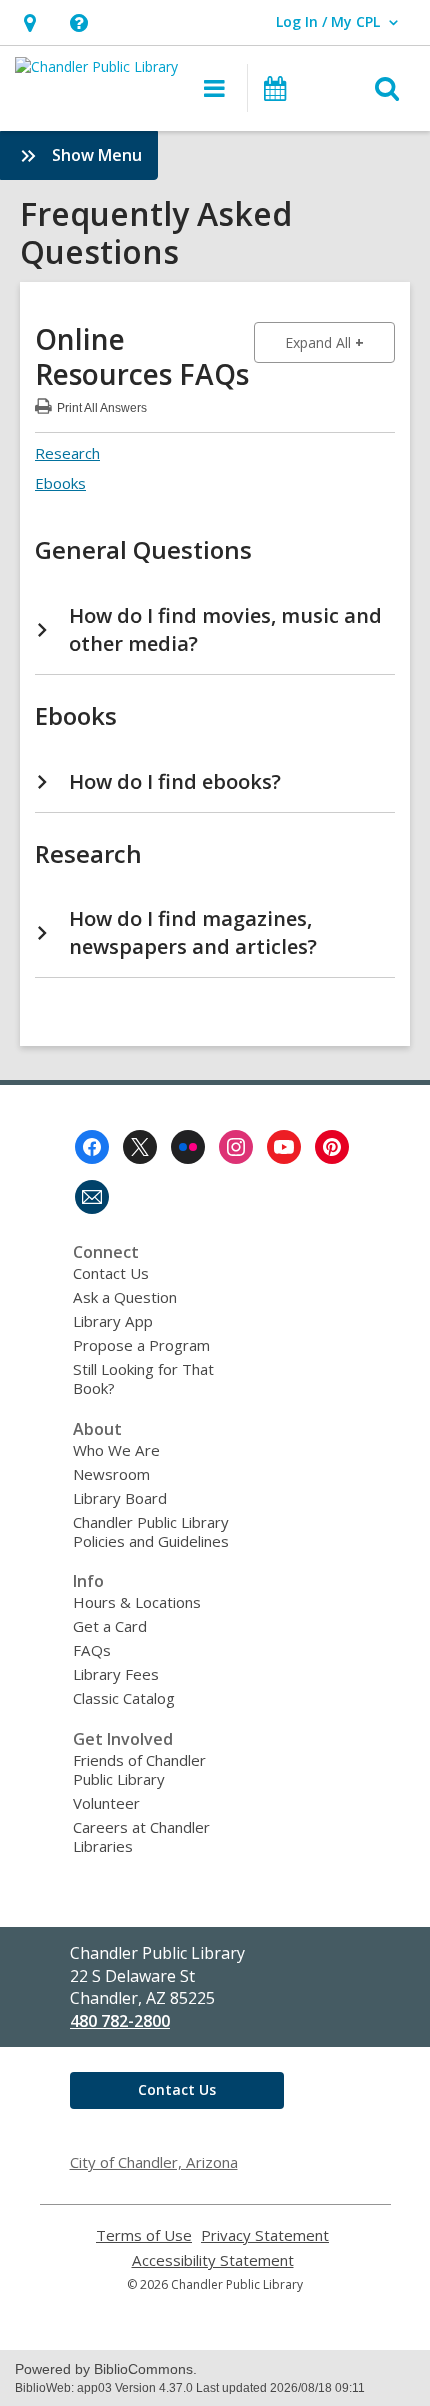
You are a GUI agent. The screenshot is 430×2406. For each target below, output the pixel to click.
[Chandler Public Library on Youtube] (284, 1147)
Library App (113, 1321)
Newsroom (111, 1474)
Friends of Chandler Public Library (139, 1769)
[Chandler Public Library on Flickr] (188, 1147)
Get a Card (110, 1626)
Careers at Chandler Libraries (141, 1836)
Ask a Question (125, 1297)
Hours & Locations (137, 1602)
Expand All (340, 342)
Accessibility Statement (213, 2260)
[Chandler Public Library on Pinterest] (332, 1147)
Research (67, 453)
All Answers (102, 405)
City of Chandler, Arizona (154, 2162)
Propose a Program (141, 1345)
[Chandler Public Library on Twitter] (140, 1147)
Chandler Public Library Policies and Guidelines (151, 1531)
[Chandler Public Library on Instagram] (236, 1147)
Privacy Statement (265, 2235)
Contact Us (111, 1273)
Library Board (120, 1498)
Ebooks (60, 483)
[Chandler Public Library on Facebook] (92, 1147)
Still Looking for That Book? (143, 1378)
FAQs (92, 1650)
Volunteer (106, 1803)
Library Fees (116, 1674)
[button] (29, 22)
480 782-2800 (120, 2021)
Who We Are (116, 1450)
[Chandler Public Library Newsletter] (92, 1197)
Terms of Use (144, 2235)
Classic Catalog (124, 1698)
